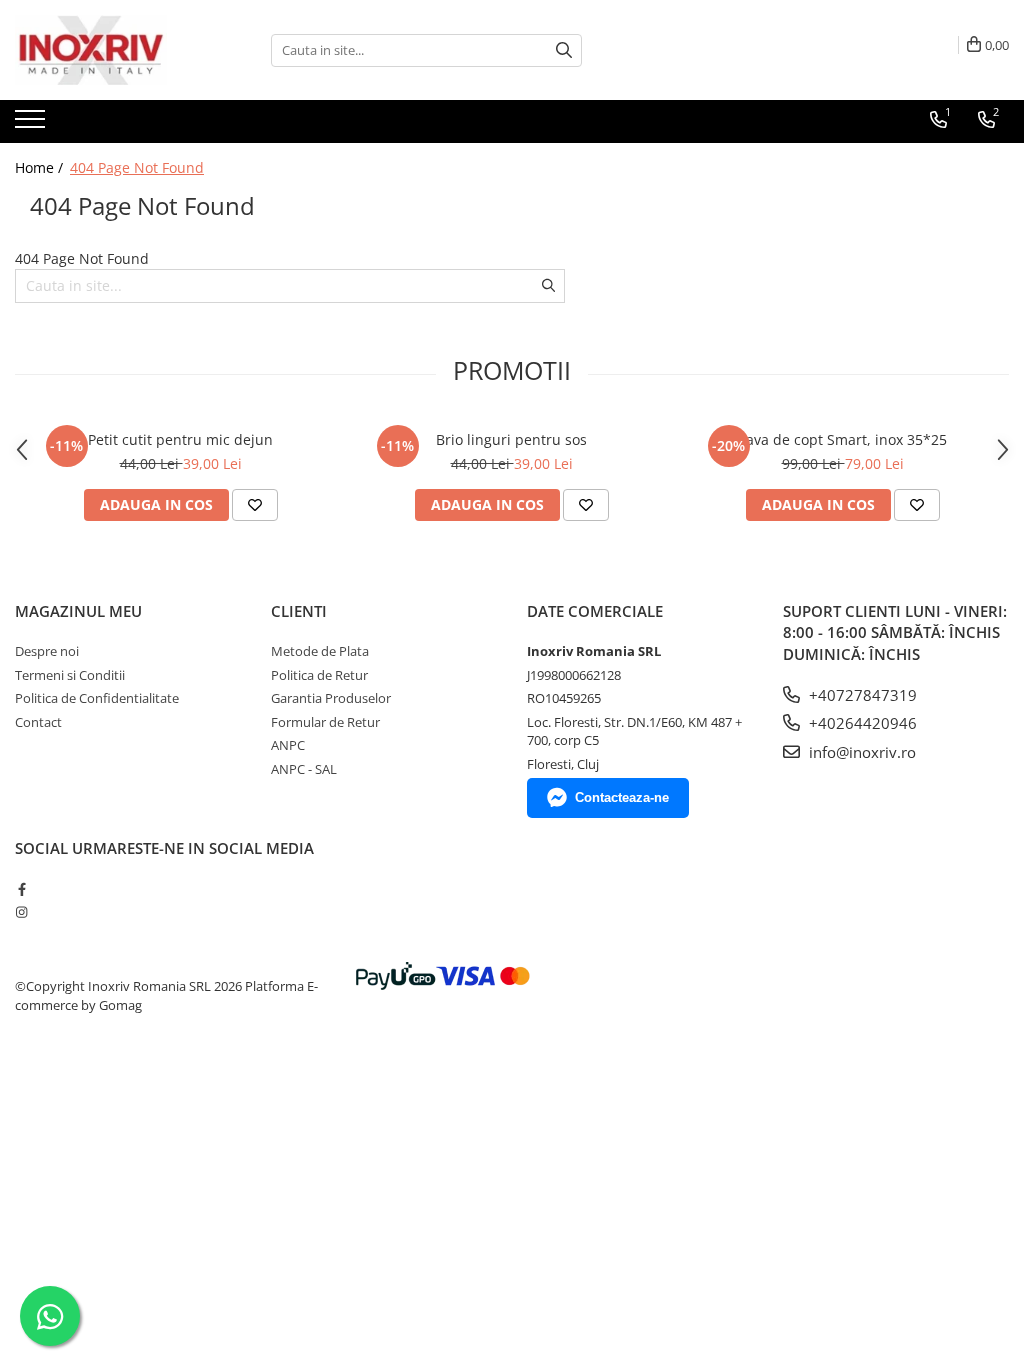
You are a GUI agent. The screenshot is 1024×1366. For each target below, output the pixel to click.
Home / (41, 167)
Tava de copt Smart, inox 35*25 (842, 439)
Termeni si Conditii (70, 675)
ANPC (288, 745)
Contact (38, 722)
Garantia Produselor (331, 698)
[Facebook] (21, 889)
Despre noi (47, 651)
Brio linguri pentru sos (511, 439)
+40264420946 (861, 723)
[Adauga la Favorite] (255, 505)
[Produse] (32, 125)
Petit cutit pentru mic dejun (180, 439)
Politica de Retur (319, 675)
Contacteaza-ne (622, 797)
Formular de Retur (325, 722)
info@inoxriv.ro (860, 752)
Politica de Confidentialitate (97, 698)
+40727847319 (861, 695)
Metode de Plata (320, 651)
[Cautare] (564, 50)
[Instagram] (21, 912)
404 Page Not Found (137, 167)
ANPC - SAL (304, 769)
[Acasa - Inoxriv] (115, 50)
